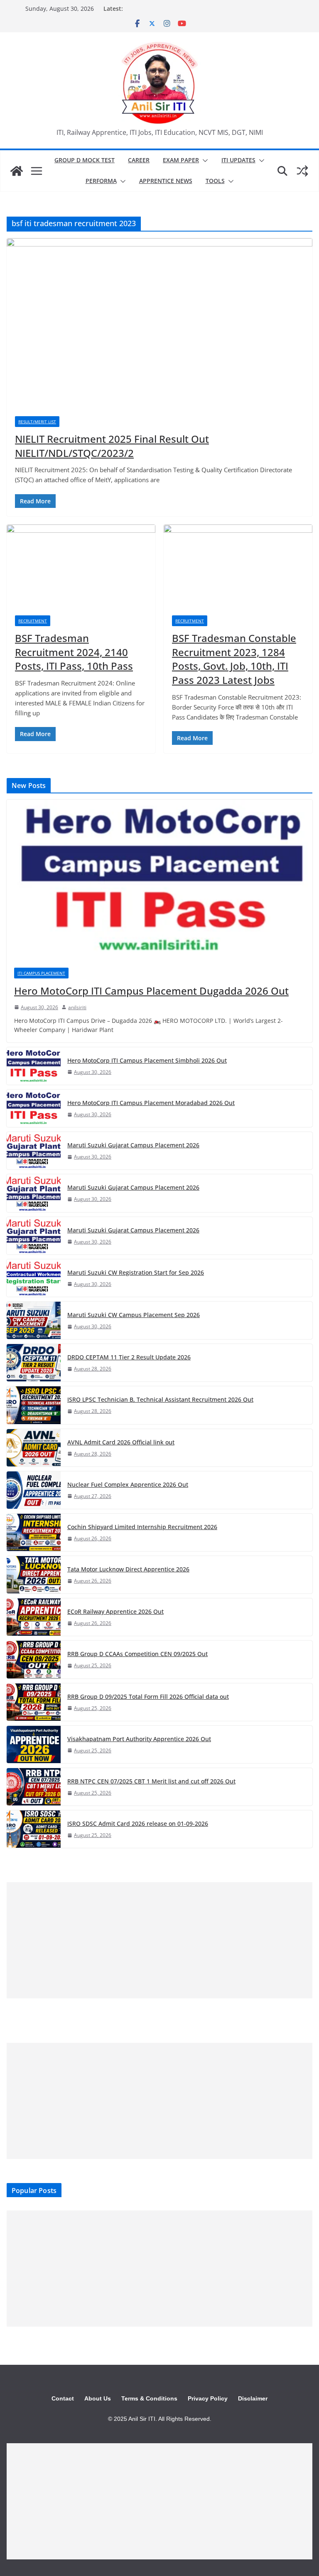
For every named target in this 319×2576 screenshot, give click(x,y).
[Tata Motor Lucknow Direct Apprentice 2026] (34, 1575)
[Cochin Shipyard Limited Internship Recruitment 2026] (34, 1532)
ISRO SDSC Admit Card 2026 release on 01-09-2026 (138, 1823)
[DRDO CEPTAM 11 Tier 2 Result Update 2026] (34, 1363)
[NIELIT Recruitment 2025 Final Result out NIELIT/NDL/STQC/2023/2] (159, 323)
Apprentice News (166, 181)
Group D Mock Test (85, 160)
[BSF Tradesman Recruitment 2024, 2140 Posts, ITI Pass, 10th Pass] (81, 566)
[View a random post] (302, 171)
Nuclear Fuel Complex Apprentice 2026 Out (128, 1484)
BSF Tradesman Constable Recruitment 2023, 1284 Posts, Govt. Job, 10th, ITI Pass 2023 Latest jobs (234, 659)
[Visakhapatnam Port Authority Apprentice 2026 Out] (34, 1744)
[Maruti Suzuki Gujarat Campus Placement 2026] (34, 1151)
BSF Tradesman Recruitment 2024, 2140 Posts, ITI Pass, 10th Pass (74, 652)
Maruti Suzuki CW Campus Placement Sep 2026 (134, 1315)
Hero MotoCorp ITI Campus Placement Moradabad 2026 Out (151, 1103)
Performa (101, 181)
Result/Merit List (37, 422)
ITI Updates (238, 160)
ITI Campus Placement (41, 973)
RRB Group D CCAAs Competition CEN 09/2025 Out (137, 1654)
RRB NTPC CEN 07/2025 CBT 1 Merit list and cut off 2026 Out (151, 1781)
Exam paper (181, 160)
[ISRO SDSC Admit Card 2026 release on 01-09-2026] (34, 1829)
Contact (63, 2398)
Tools (215, 181)
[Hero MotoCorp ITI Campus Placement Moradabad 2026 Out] (34, 1108)
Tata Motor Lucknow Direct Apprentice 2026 (128, 1569)
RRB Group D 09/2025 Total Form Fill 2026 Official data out (148, 1697)
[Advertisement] (159, 1940)
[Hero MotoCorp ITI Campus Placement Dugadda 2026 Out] (159, 880)
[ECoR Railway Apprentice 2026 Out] (34, 1617)
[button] (204, 161)
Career (139, 160)
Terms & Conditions (149, 2398)
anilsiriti (77, 1007)
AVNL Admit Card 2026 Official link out (121, 1442)
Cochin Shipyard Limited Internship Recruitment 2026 (142, 1527)
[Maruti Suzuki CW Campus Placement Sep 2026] (34, 1320)
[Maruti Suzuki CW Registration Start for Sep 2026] (34, 1278)
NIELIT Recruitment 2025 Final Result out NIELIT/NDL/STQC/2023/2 (112, 446)
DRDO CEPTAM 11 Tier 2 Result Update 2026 (129, 1357)
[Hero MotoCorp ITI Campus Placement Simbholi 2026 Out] (34, 1066)
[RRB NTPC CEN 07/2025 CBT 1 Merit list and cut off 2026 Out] (34, 1787)
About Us (98, 2398)
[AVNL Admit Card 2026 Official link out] (34, 1448)
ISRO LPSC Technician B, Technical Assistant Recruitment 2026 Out (160, 1399)
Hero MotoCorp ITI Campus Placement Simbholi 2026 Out (147, 1060)
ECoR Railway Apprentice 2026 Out (115, 1611)
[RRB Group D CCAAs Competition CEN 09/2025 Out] (34, 1659)
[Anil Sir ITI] (17, 171)
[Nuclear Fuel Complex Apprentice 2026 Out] (34, 1490)
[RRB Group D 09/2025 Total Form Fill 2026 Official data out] (34, 1702)
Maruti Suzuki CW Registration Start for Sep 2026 (136, 1272)
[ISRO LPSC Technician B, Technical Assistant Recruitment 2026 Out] (34, 1405)
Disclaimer (253, 2398)
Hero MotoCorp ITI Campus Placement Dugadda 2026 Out (151, 991)
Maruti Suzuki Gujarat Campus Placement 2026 (133, 1145)
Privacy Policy (208, 2398)
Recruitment (33, 621)
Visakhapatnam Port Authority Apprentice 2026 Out (139, 1739)
